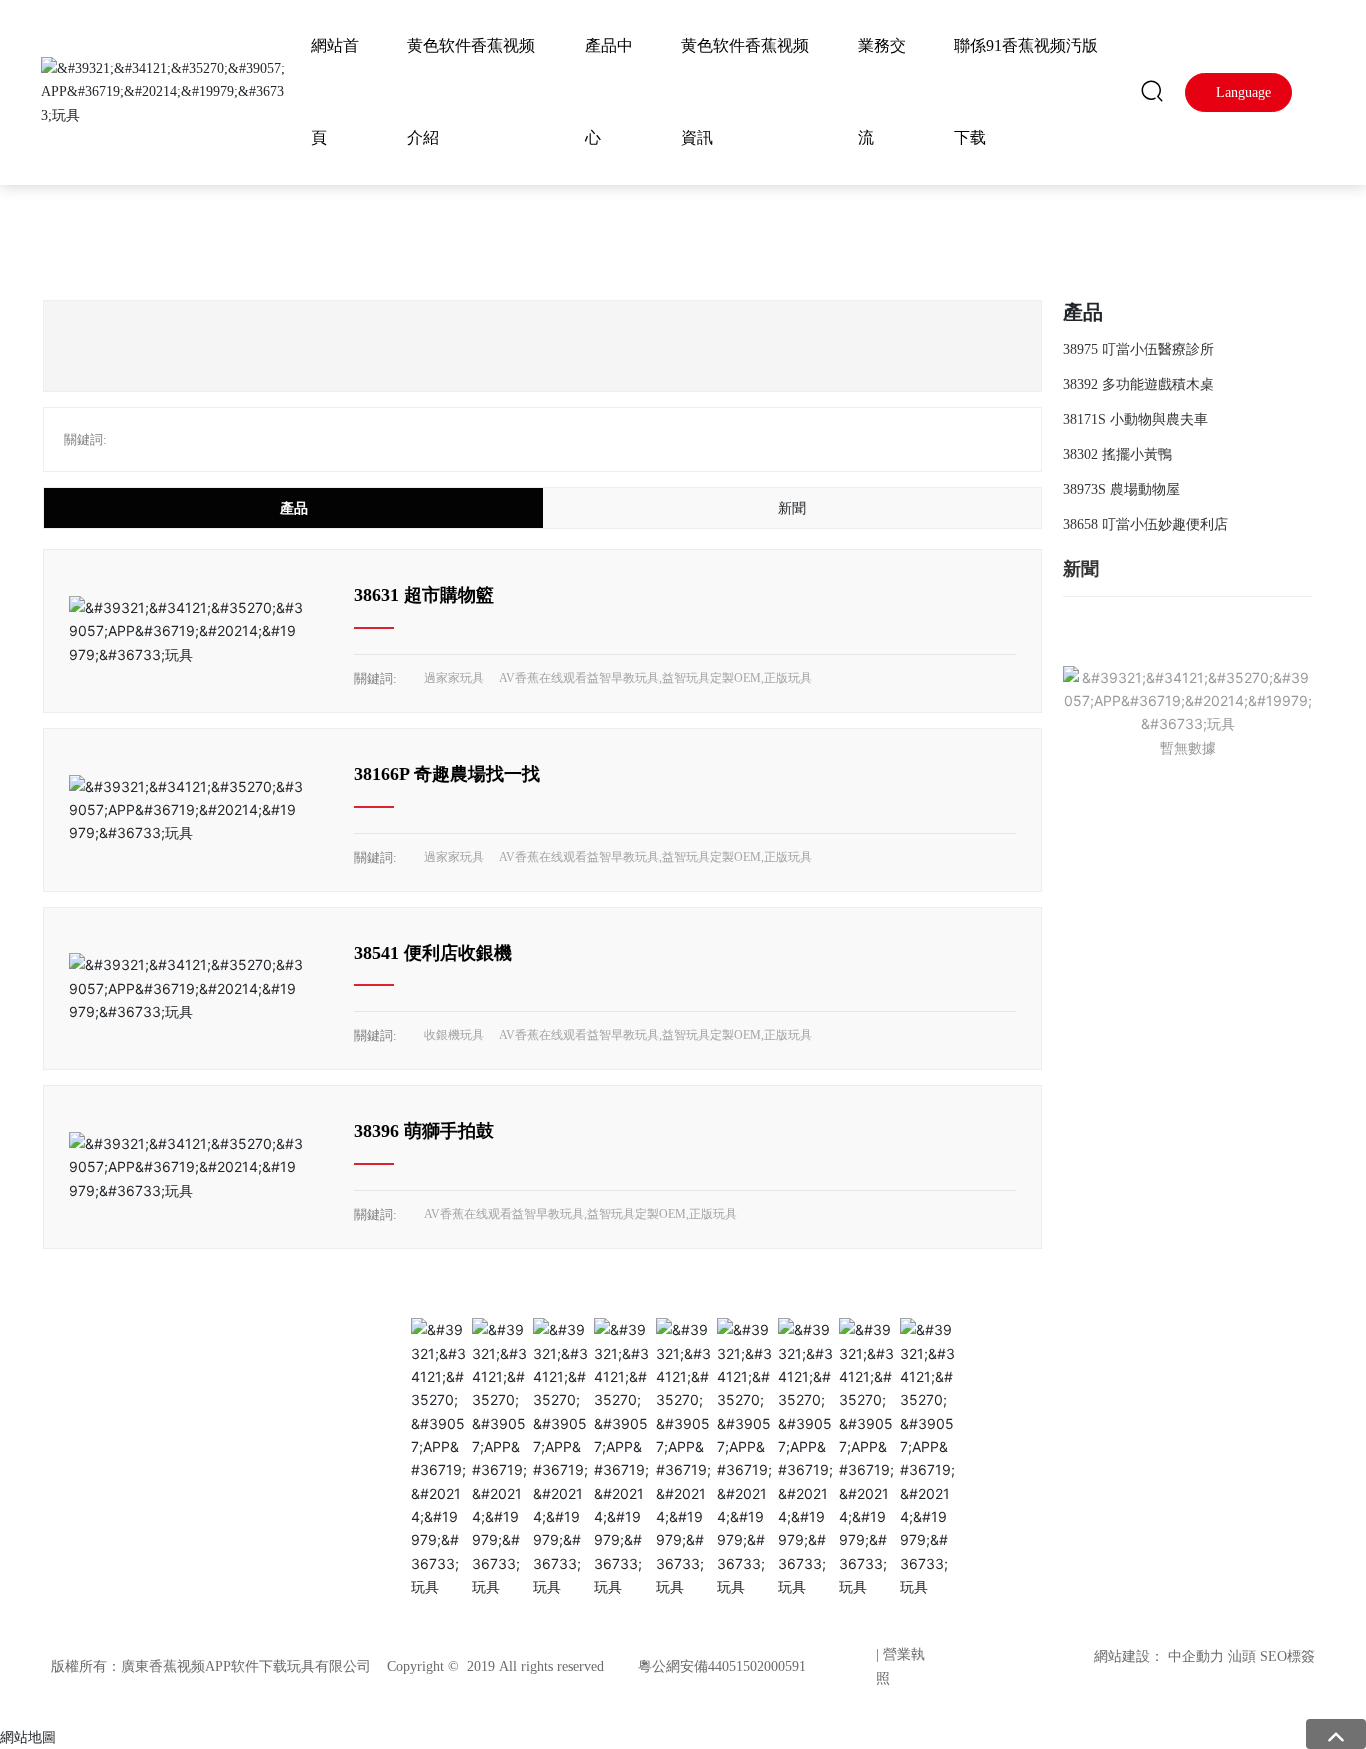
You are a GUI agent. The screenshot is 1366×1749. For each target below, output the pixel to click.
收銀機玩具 (454, 1035)
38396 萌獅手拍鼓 (424, 1131)
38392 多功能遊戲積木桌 (1138, 384)
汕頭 (1242, 1656)
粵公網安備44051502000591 (722, 1666)
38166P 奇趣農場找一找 (447, 774)
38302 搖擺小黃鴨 (1117, 454)
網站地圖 (28, 1736)
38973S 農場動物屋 (1121, 489)
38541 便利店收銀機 (433, 953)
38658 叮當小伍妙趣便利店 (1145, 524)
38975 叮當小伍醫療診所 (1138, 349)
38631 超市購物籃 (424, 595)
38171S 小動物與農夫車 (1135, 419)
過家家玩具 (454, 678)
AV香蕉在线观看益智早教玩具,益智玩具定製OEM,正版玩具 (655, 678)
